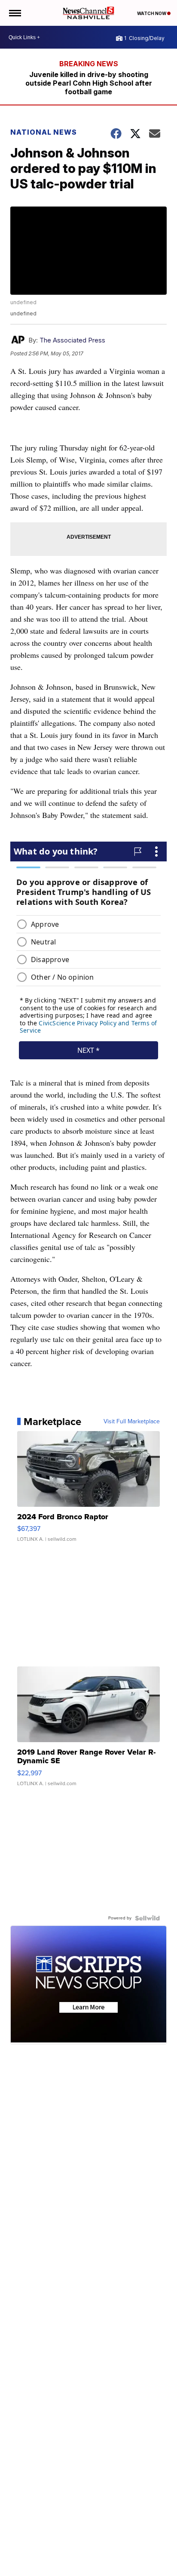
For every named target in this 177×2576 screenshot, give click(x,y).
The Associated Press (72, 340)
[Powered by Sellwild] (147, 1918)
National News (44, 132)
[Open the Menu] (14, 13)
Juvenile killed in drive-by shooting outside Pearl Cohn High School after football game (89, 83)
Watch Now (152, 13)
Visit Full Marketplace (132, 1422)
